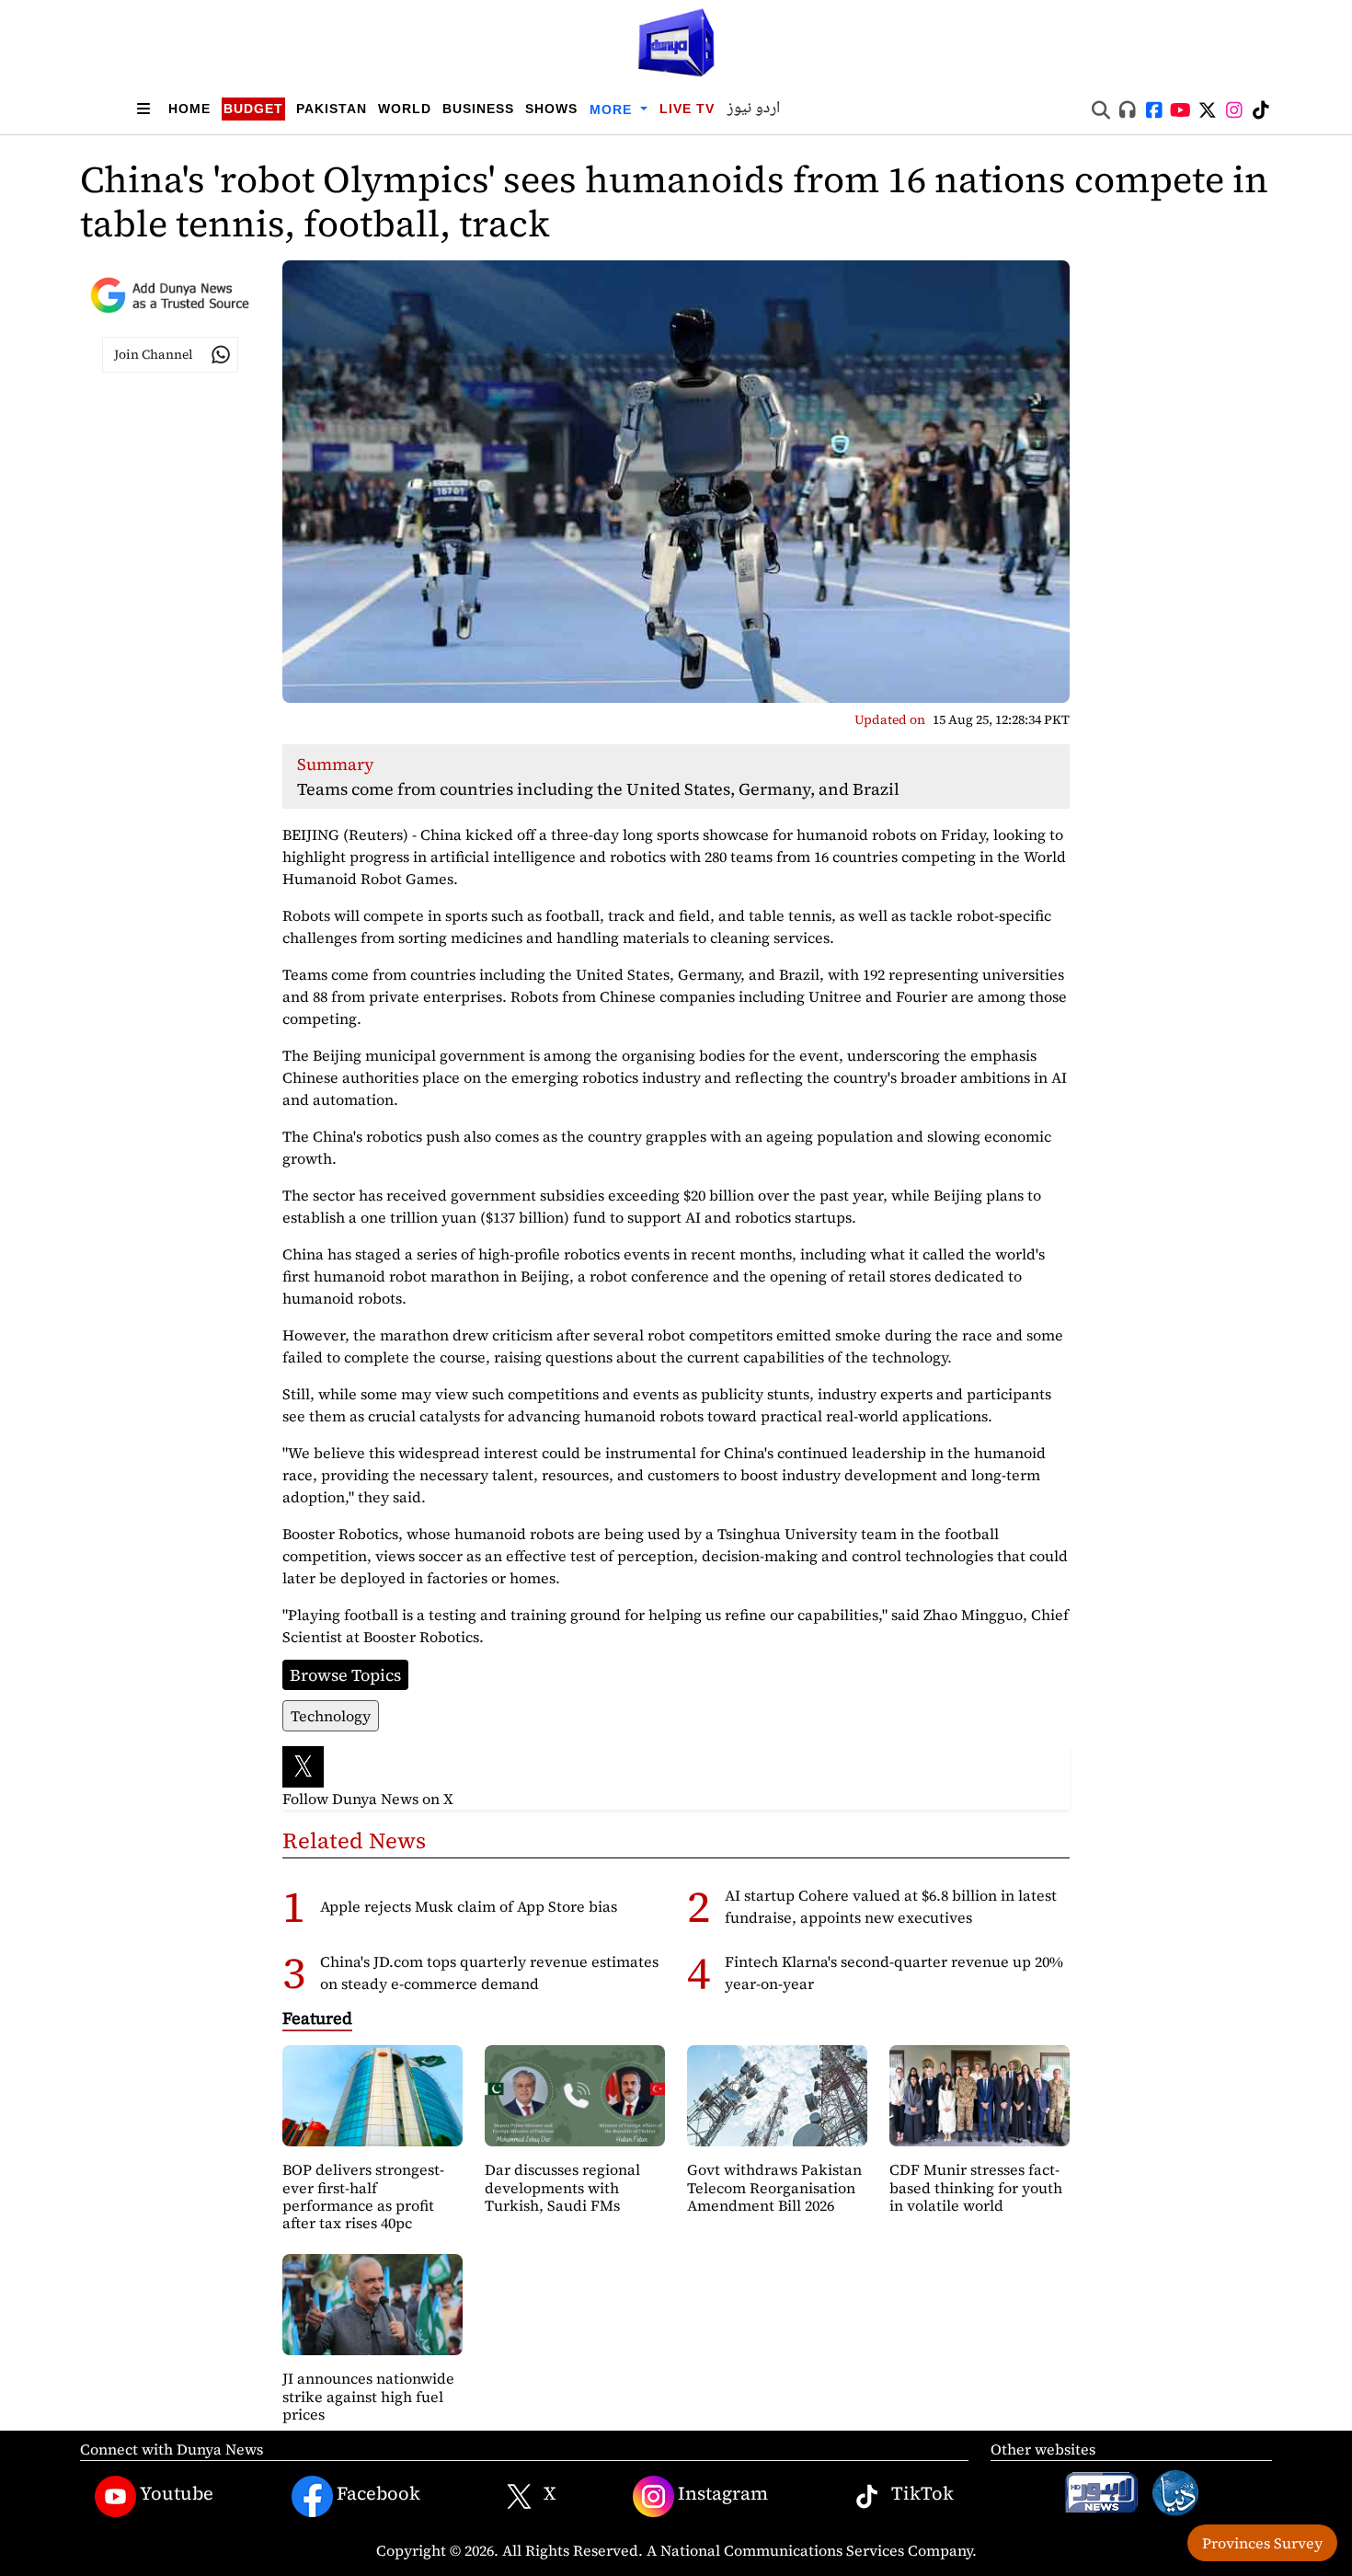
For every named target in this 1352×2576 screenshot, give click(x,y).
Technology (331, 1716)
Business (478, 109)
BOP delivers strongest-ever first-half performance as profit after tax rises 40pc (363, 2196)
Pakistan (332, 109)
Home (189, 109)
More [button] (613, 109)
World (405, 109)
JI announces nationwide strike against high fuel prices (368, 2396)
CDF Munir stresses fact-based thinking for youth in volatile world (976, 2187)
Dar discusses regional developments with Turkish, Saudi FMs (562, 2187)
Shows (551, 109)
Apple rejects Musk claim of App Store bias (469, 1906)
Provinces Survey (1262, 2543)
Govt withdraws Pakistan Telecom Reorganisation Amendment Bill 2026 (774, 2187)
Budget (253, 109)
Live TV (687, 109)
